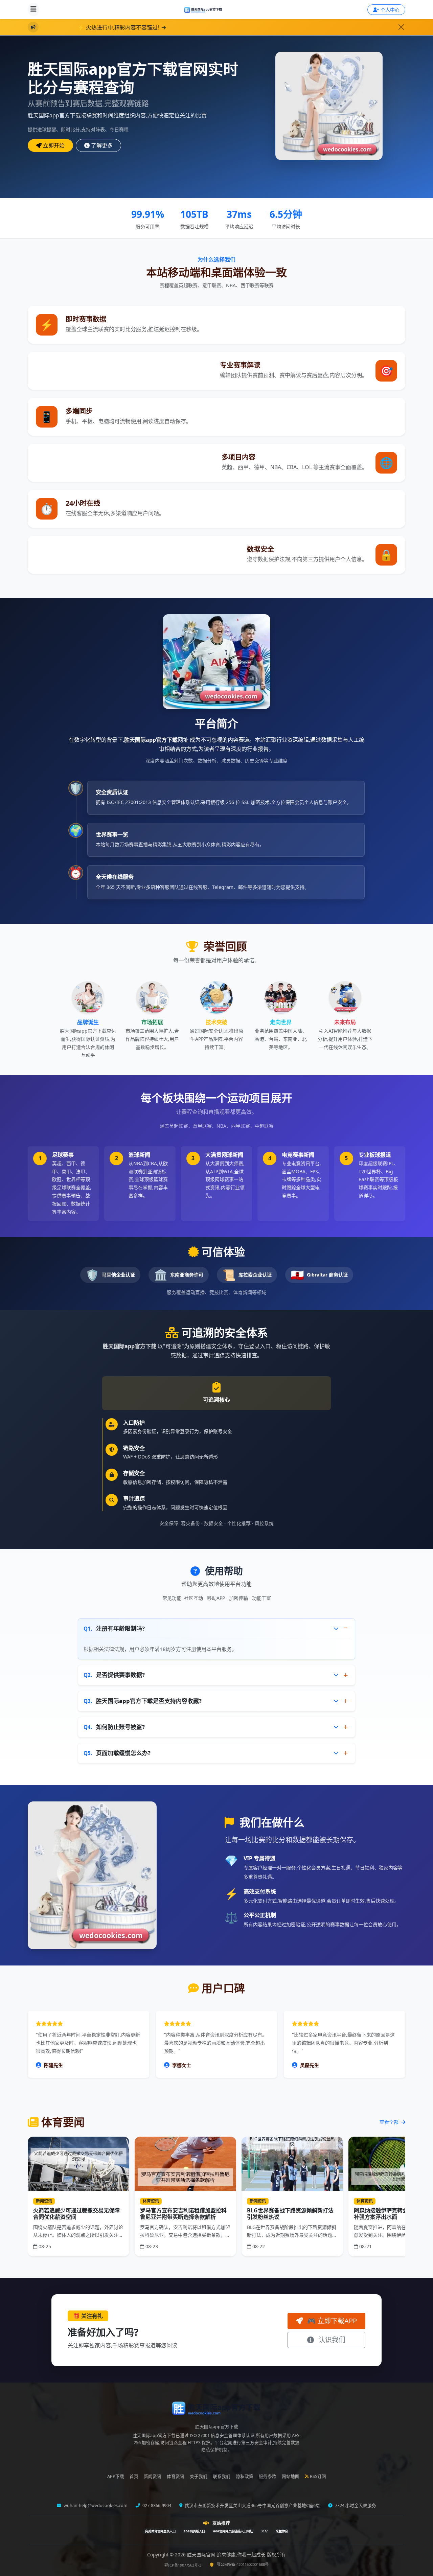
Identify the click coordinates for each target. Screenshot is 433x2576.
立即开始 (54, 145)
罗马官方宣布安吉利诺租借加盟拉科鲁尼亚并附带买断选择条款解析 (183, 2214)
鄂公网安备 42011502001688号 (243, 2564)
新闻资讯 (153, 2476)
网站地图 (291, 2476)
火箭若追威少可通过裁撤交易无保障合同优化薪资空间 (76, 2214)
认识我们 (331, 2340)
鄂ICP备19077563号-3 (183, 2565)
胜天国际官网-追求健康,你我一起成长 (227, 2555)
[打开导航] (33, 9)
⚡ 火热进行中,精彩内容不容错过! (75, 27)
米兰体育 (282, 2531)
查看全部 (390, 2122)
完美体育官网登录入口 (160, 2531)
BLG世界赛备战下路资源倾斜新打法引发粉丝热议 (290, 2214)
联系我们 (222, 2476)
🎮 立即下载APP (331, 2321)
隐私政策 (245, 2476)
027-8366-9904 (156, 2505)
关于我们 (199, 2476)
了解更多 (102, 145)
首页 (134, 2476)
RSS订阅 (318, 2476)
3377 (264, 2531)
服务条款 (268, 2476)
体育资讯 (176, 2476)
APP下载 (116, 2476)
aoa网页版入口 (194, 2531)
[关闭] (401, 27)
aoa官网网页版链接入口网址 (233, 2531)
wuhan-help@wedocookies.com (95, 2505)
